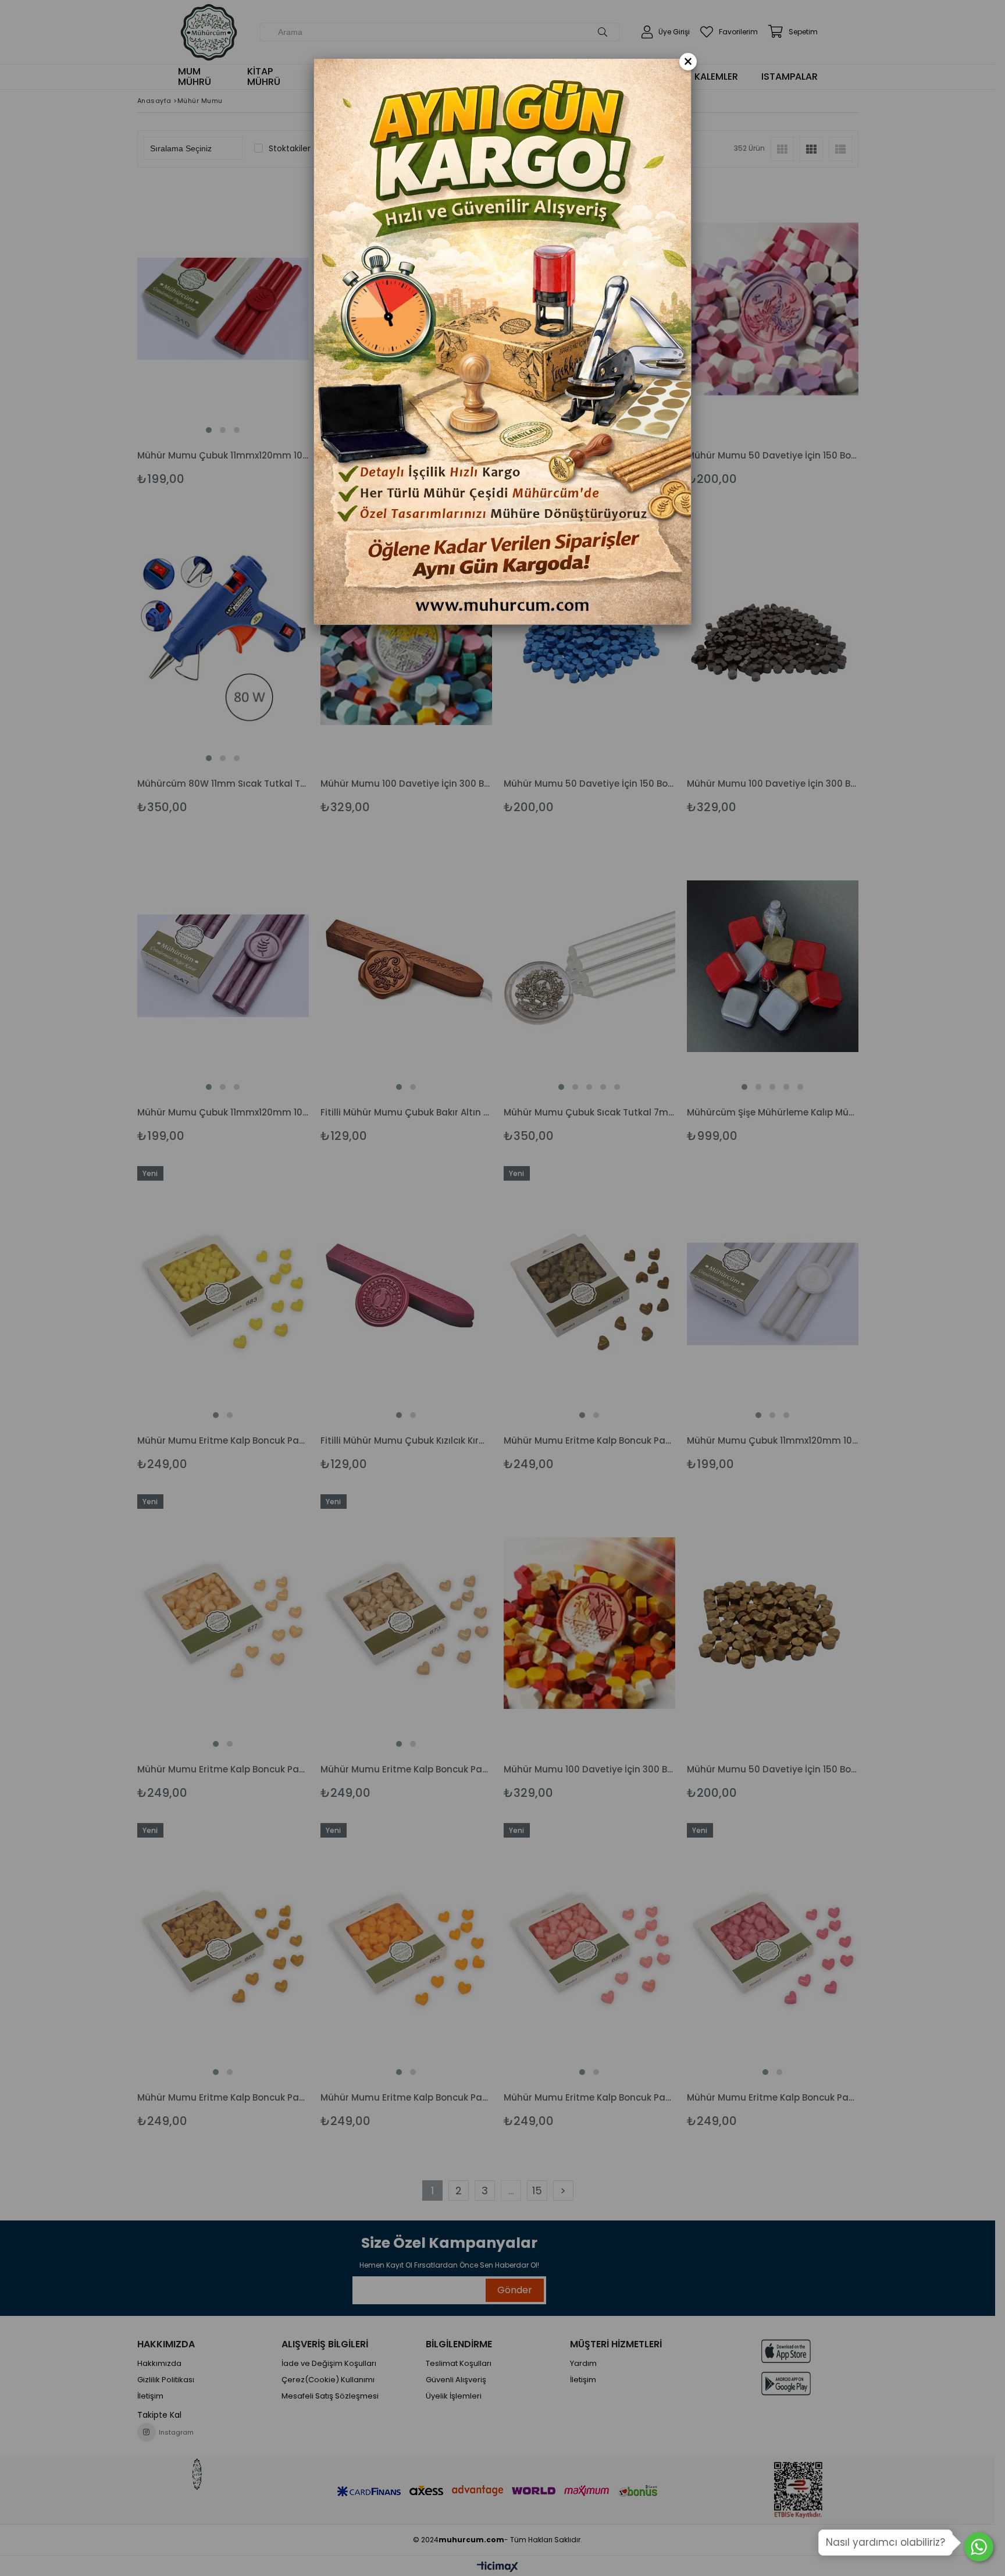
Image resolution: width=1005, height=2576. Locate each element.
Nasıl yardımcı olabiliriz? (885, 2542)
